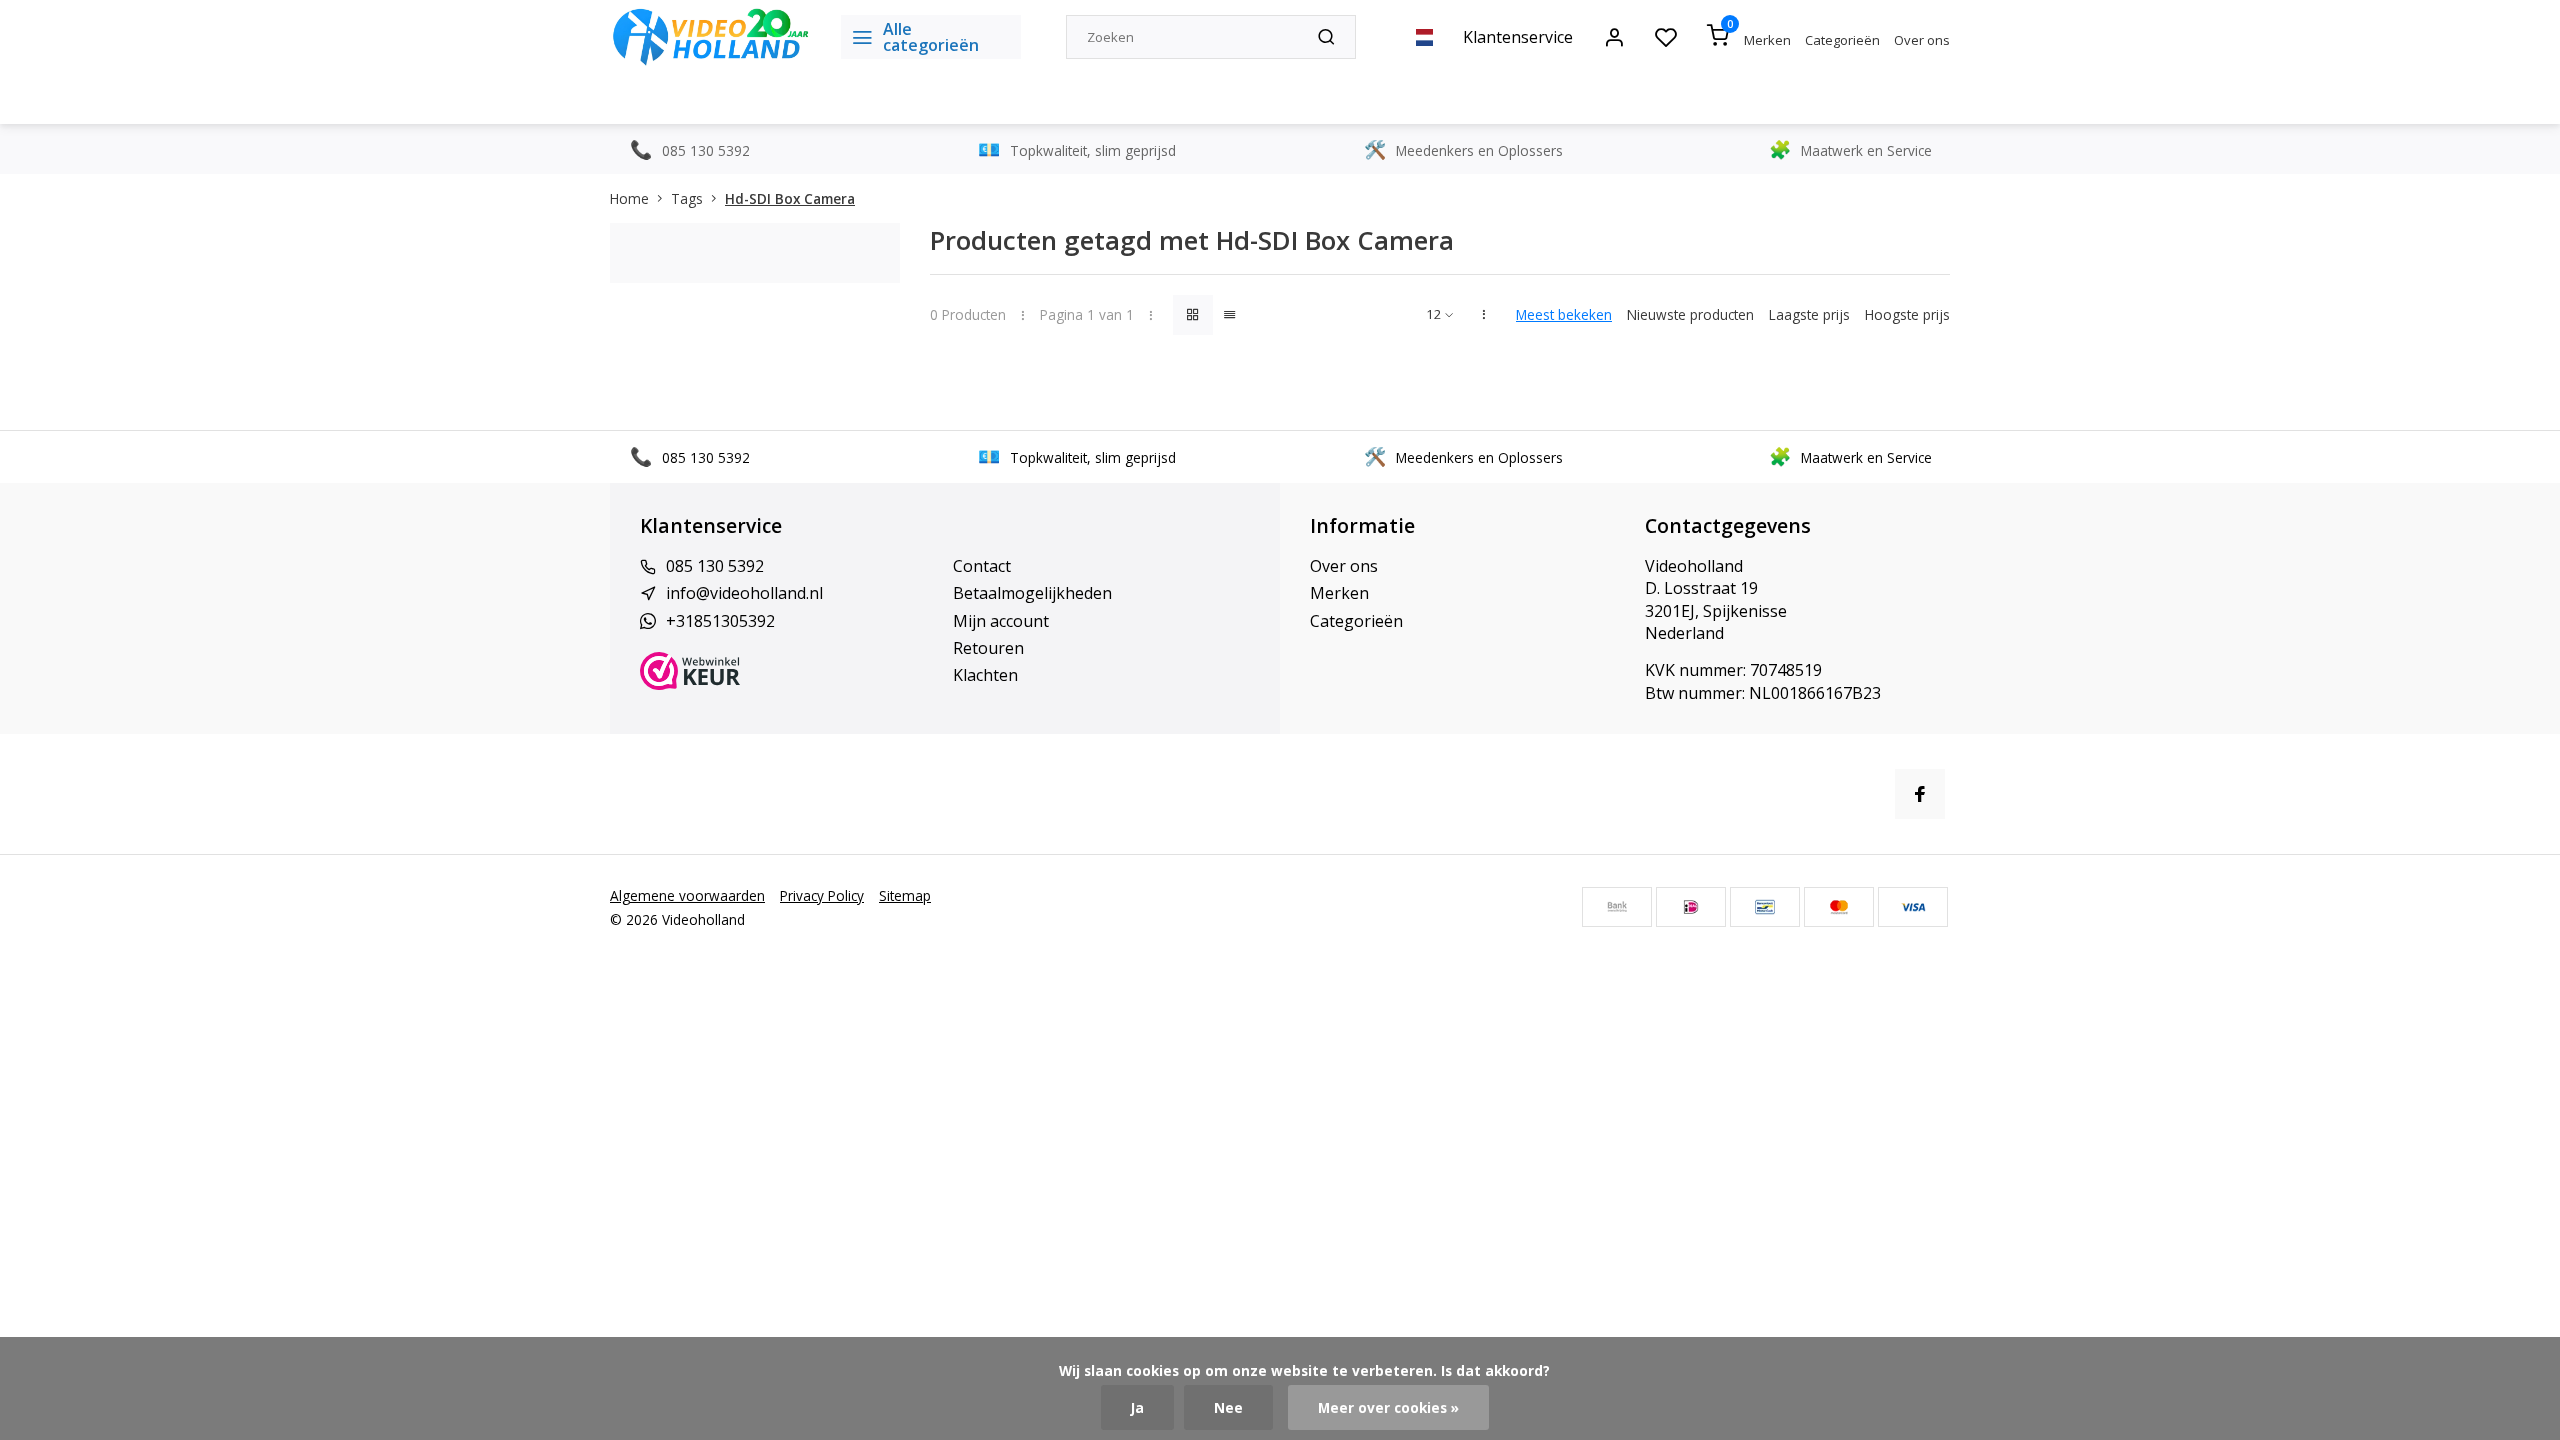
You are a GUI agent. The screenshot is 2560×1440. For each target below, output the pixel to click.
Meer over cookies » (1388, 1407)
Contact (982, 566)
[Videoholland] (710, 37)
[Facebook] (1920, 794)
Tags (687, 198)
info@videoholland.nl (744, 593)
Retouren (988, 648)
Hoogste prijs (1907, 314)
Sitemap (905, 895)
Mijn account (1001, 621)
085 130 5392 (715, 566)
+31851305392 (720, 621)
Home (629, 198)
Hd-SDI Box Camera (790, 198)
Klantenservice (1518, 37)
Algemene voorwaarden (687, 895)
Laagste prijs (1809, 314)
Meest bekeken (1564, 314)
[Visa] (1913, 907)
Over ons (1922, 40)
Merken (1767, 40)
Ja (1137, 1407)
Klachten (985, 675)
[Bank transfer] (1617, 907)
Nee (1228, 1407)
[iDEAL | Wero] (1691, 907)
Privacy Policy (822, 895)
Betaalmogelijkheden (1032, 593)
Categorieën (1842, 40)
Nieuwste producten (1690, 314)
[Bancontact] (1765, 907)
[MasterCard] (1839, 907)
